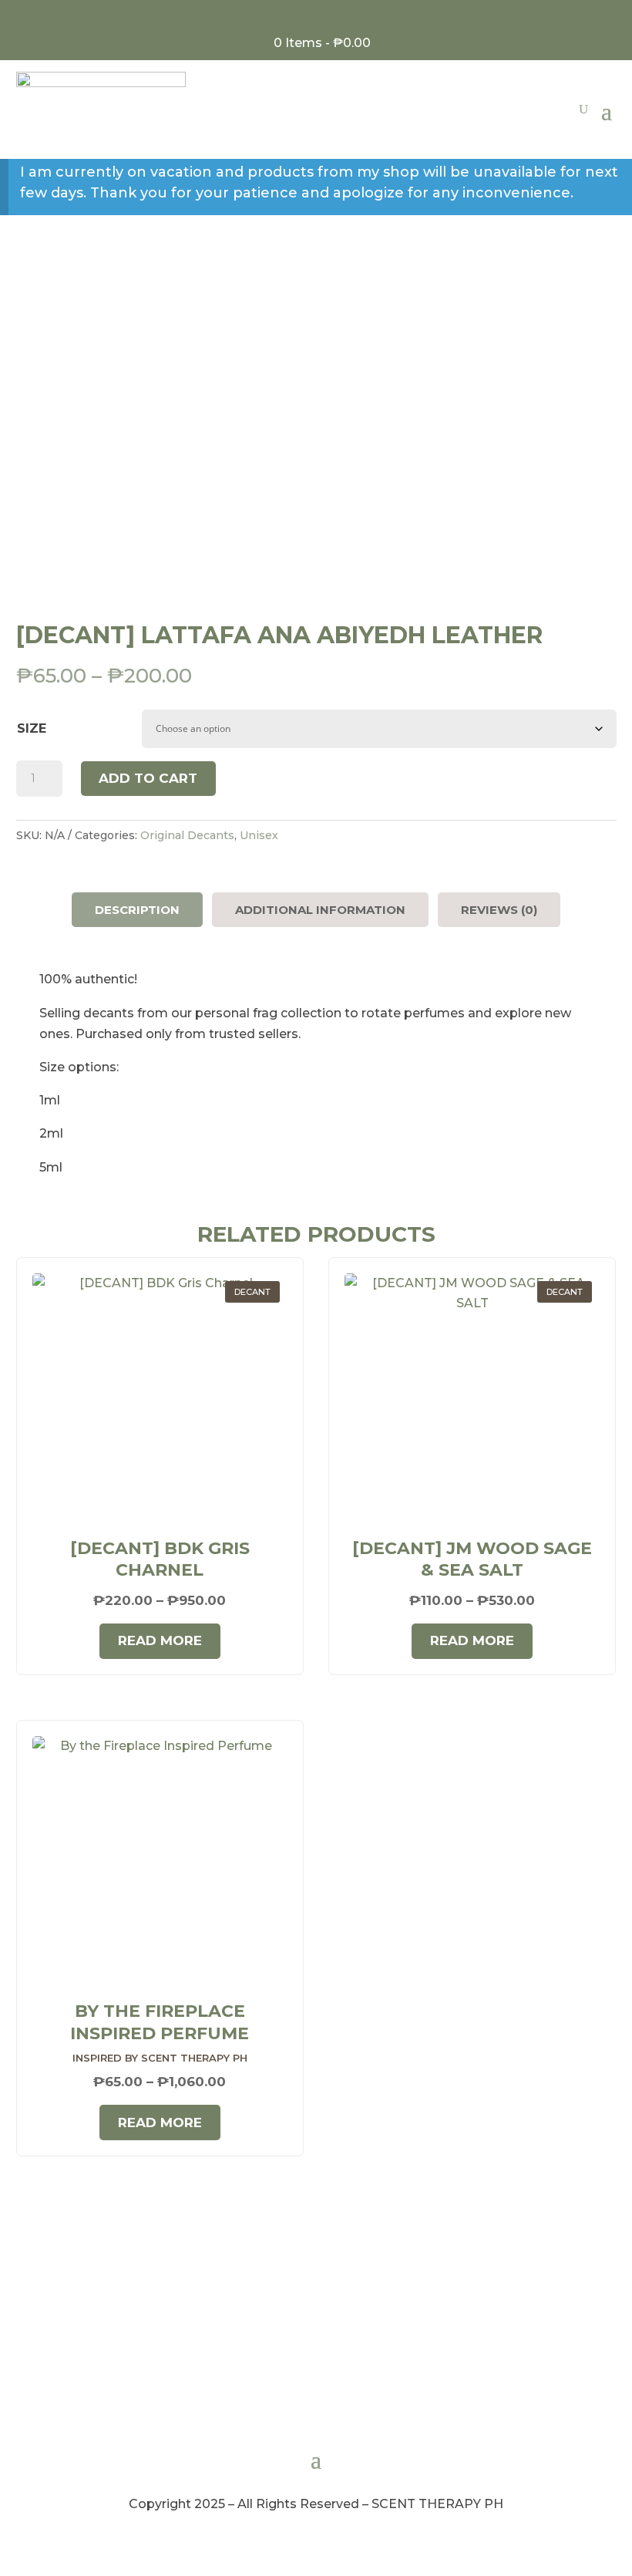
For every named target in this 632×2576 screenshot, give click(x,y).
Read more (160, 1640)
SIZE (32, 728)
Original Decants (187, 835)
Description (137, 910)
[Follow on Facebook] (294, 15)
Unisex (259, 835)
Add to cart (148, 778)
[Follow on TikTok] (339, 15)
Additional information (320, 910)
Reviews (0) (499, 910)
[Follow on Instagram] (316, 15)
